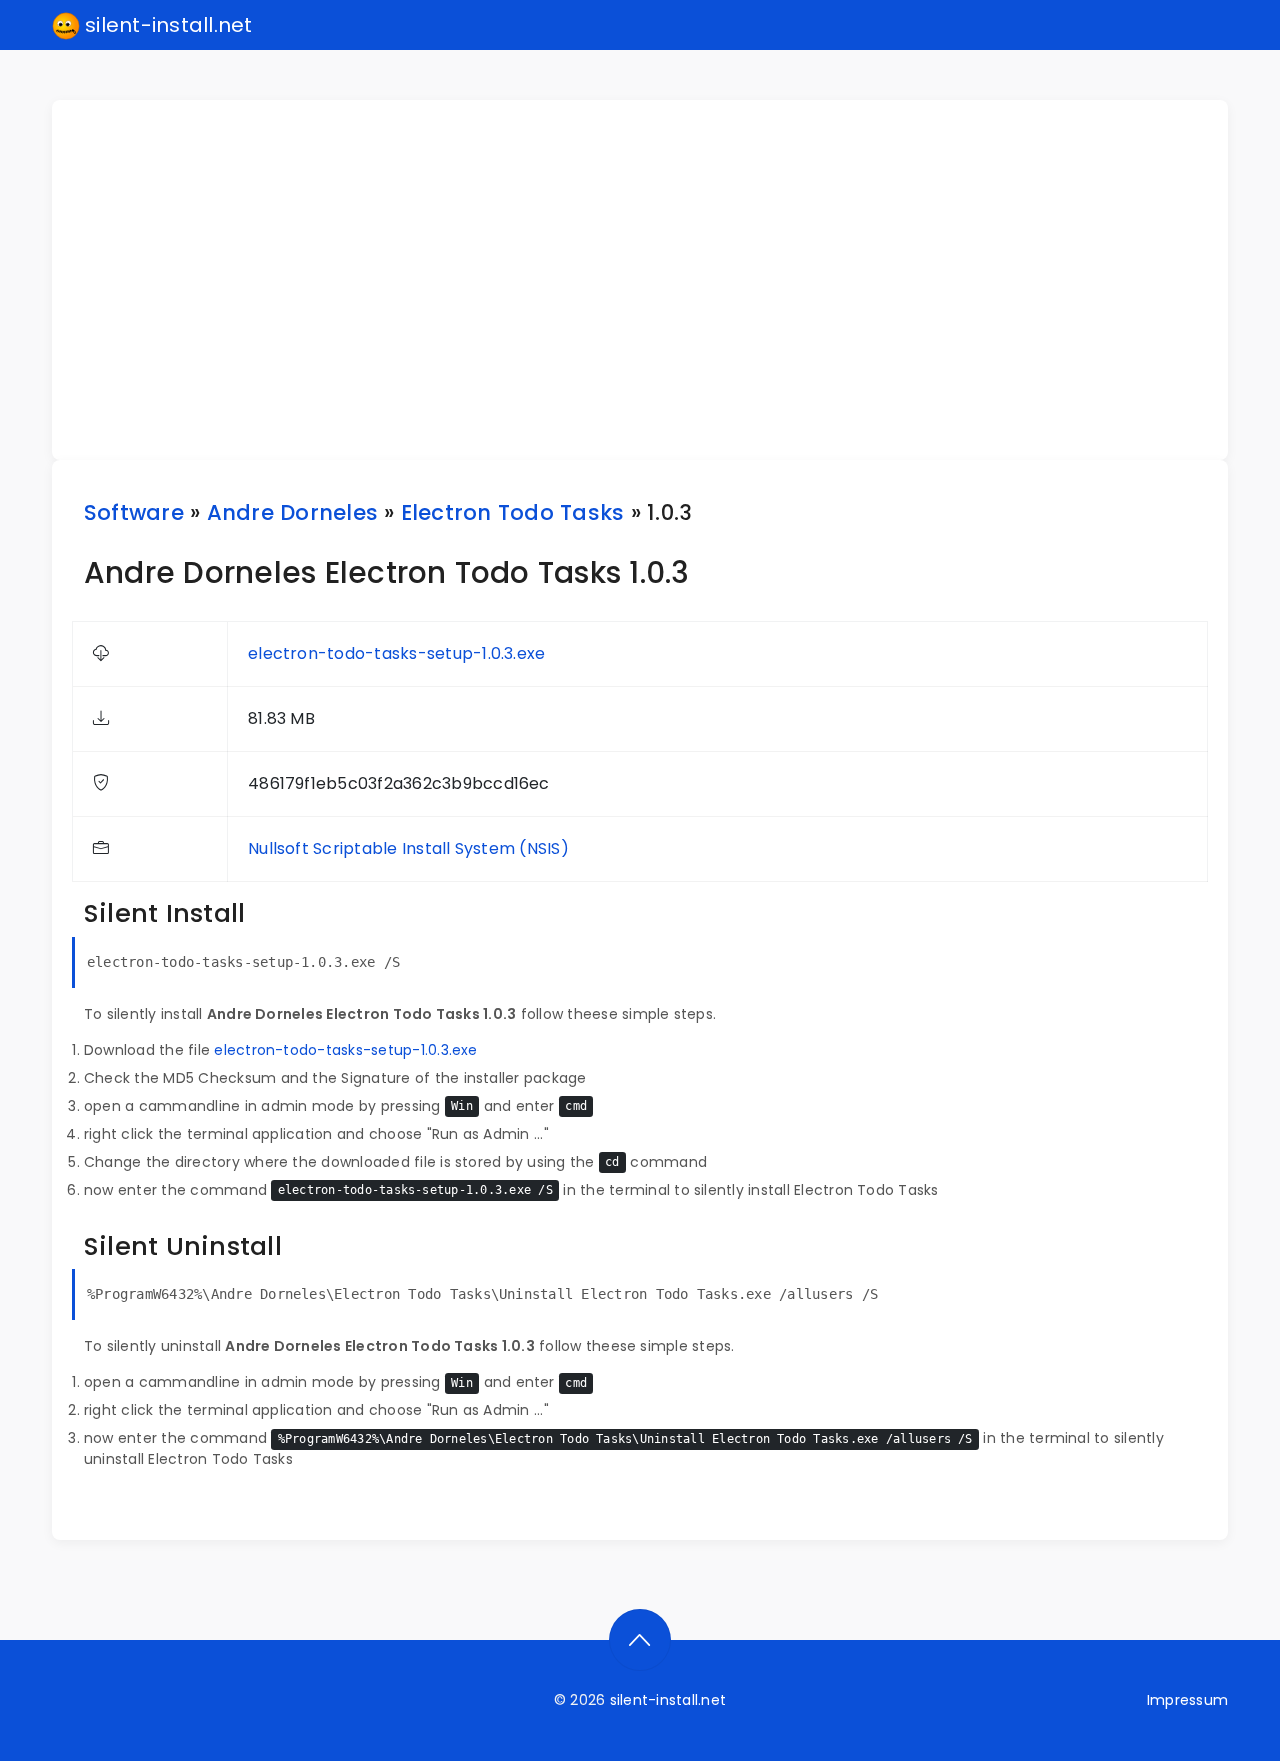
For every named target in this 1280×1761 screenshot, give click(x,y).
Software (134, 512)
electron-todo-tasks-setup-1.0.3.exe (396, 653)
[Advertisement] (652, 280)
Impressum (1187, 1700)
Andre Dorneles (292, 512)
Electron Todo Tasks (513, 512)
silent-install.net (166, 25)
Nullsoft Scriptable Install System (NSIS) (408, 848)
